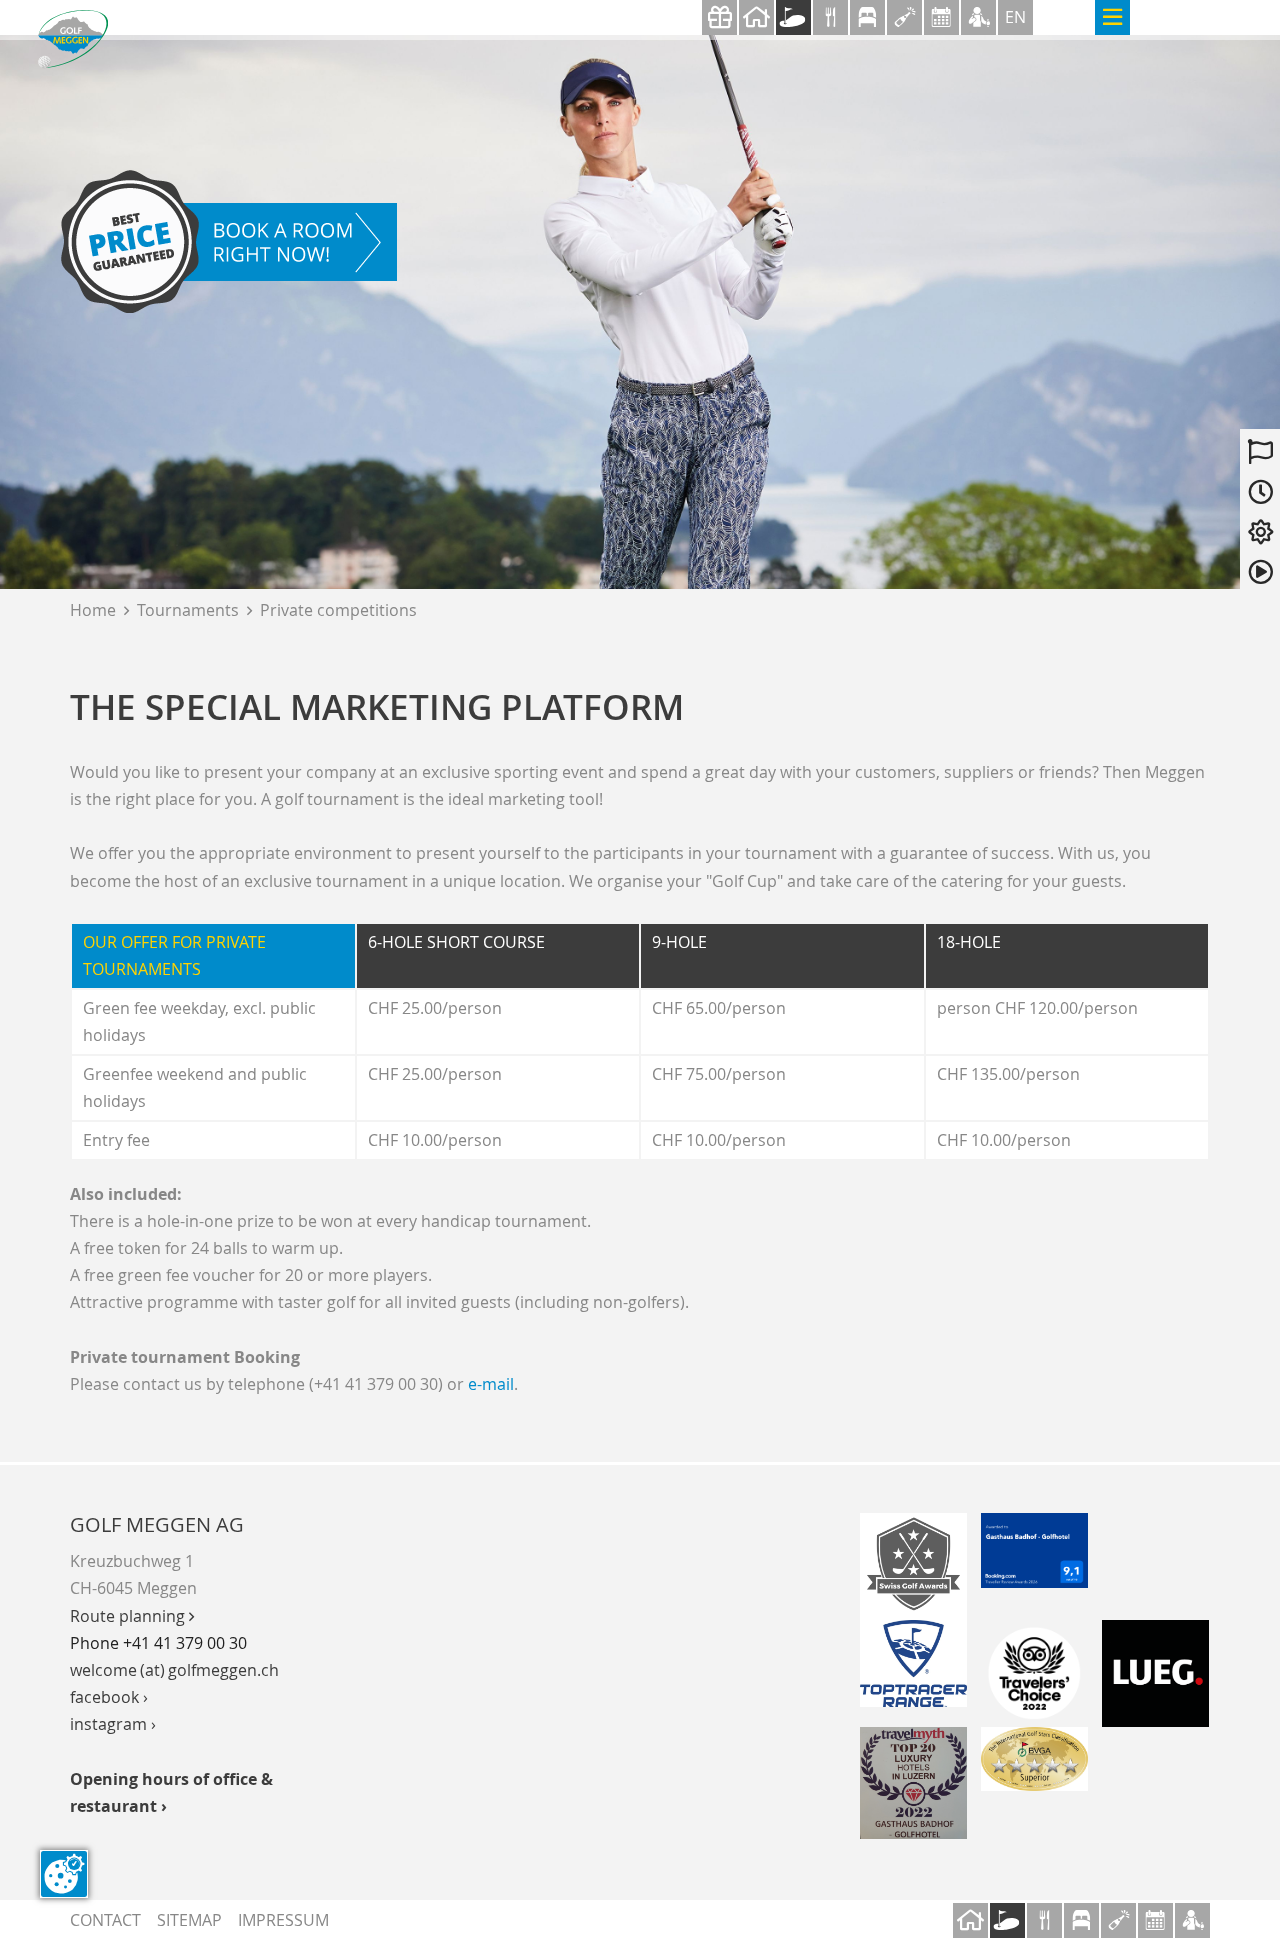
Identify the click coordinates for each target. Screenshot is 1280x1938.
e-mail (491, 1384)
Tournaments (188, 610)
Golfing (793, 17)
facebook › (109, 1697)
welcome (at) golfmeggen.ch (174, 1670)
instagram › (113, 1724)
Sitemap (189, 1920)
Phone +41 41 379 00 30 (158, 1643)
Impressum (283, 1920)
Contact (105, 1920)
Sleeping (867, 17)
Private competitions (338, 610)
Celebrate (904, 17)
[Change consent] (64, 1874)
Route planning (132, 1616)
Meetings (941, 17)
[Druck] (1034, 1759)
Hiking (978, 17)
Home (99, 610)
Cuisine (830, 17)
